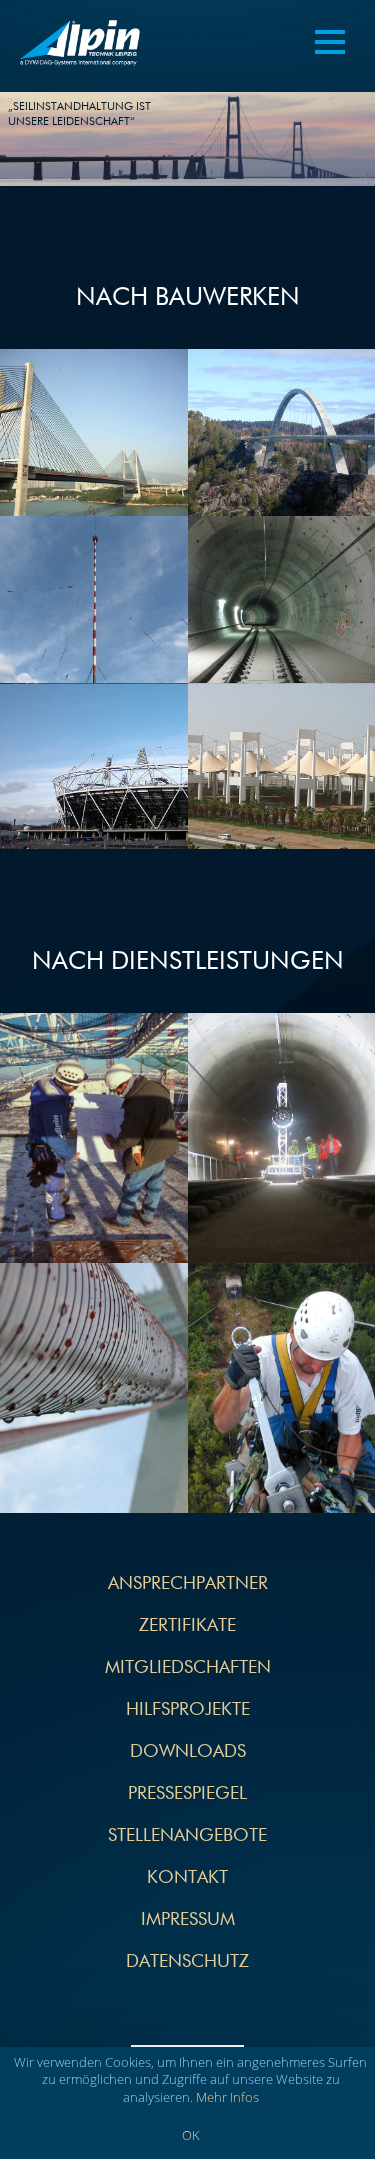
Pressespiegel (187, 1794)
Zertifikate (187, 1626)
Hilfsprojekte (188, 1710)
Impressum (188, 1920)
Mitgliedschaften (188, 1668)
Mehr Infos (227, 2097)
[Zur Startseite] (80, 46)
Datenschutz (187, 1962)
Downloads (188, 1752)
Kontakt (187, 1878)
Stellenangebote (187, 1836)
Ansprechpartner (188, 1584)
